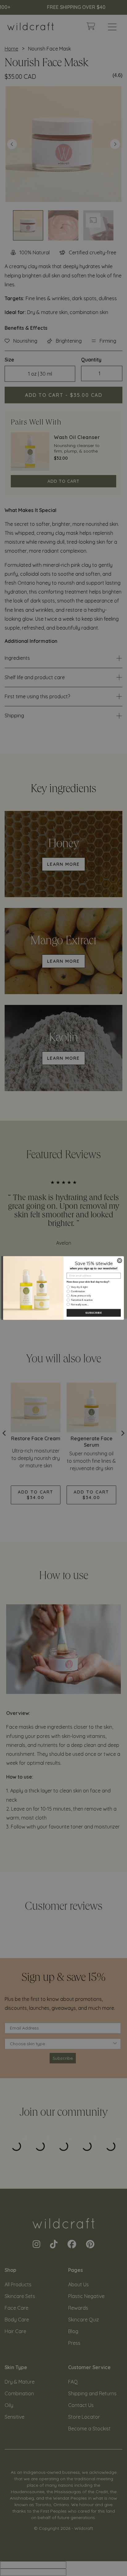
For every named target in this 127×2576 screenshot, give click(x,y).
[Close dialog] (119, 1261)
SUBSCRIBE (94, 1313)
